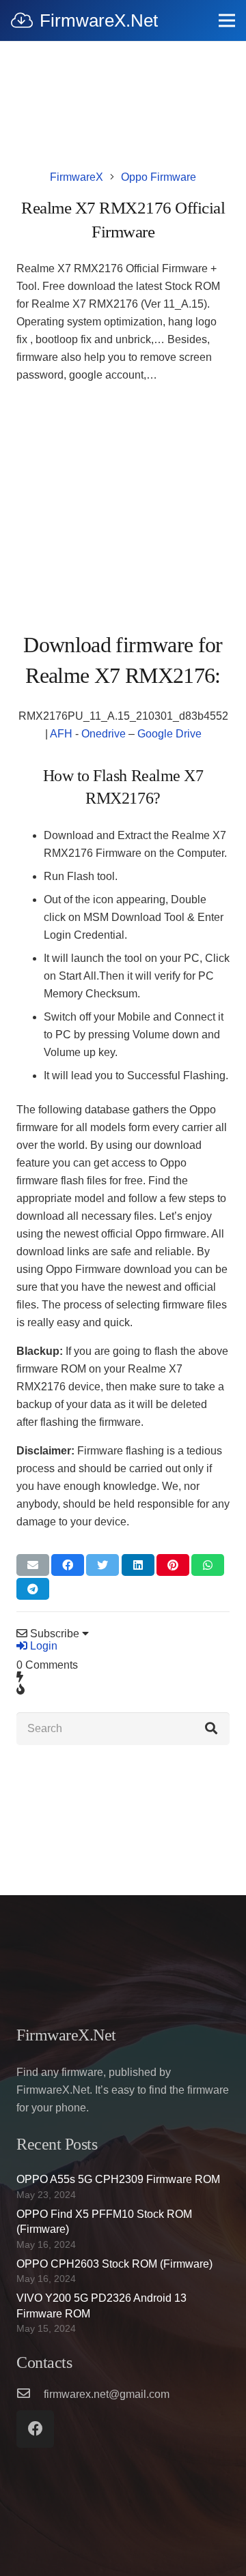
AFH (61, 734)
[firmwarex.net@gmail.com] (30, 2395)
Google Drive (169, 734)
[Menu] (227, 20)
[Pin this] (173, 1565)
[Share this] (68, 1565)
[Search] (211, 1729)
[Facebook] (35, 2429)
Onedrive (104, 734)
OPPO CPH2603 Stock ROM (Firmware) (114, 2264)
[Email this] (33, 1565)
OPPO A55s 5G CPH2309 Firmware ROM (118, 2179)
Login (42, 1646)
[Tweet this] (102, 1565)
